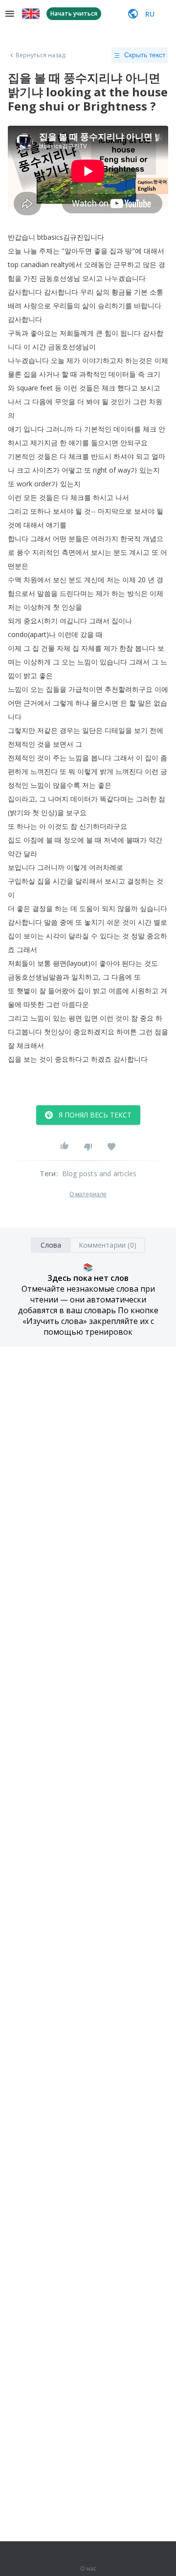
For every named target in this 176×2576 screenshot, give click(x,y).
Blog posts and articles (99, 1174)
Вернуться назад (41, 55)
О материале (88, 1194)
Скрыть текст (145, 55)
